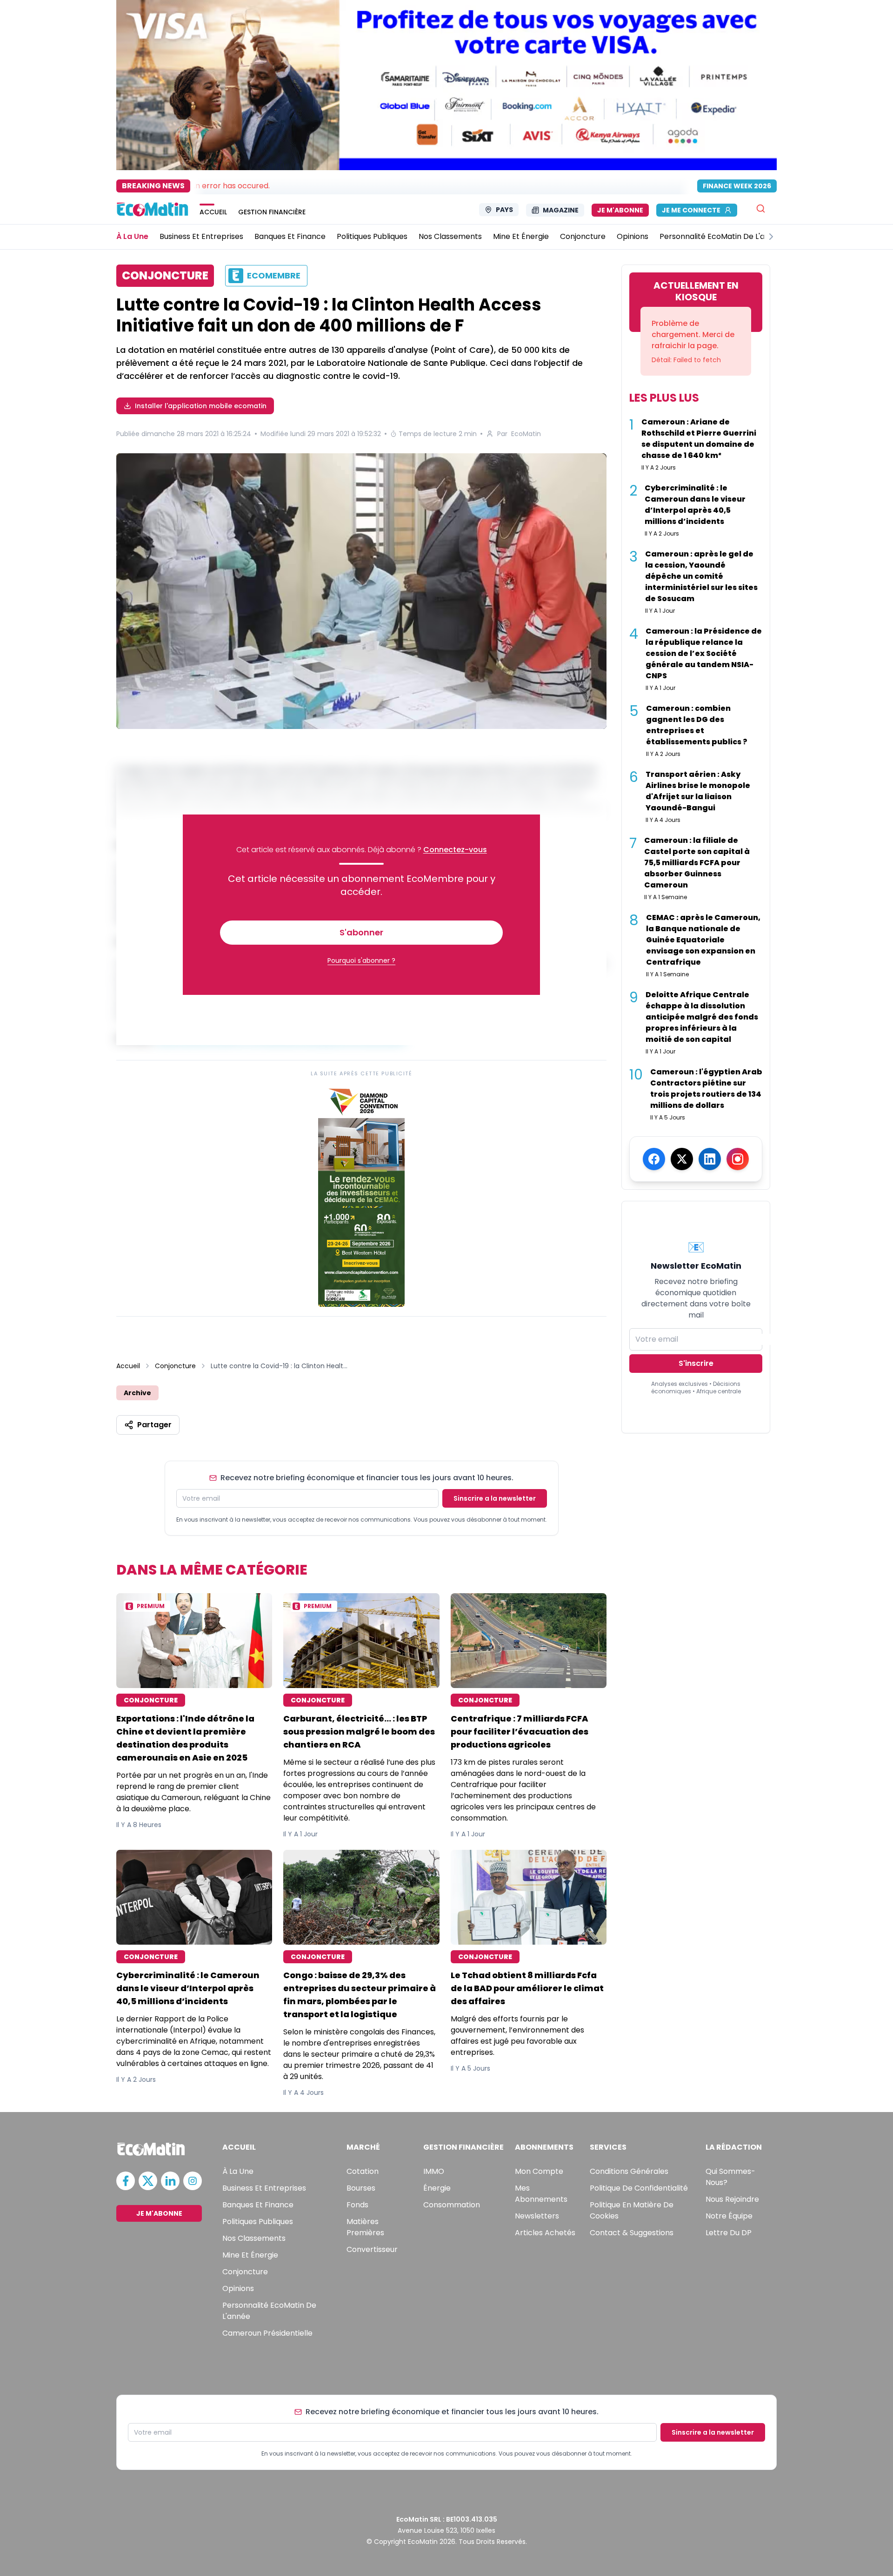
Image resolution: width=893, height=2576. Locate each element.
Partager (154, 1425)
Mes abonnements (541, 2194)
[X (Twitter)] (682, 1159)
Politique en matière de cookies (632, 2210)
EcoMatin (526, 434)
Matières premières (365, 2227)
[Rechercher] (761, 209)
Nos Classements (254, 2238)
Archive (137, 1393)
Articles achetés (545, 2233)
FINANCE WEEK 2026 (737, 186)
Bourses (361, 2188)
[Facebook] (654, 1159)
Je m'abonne (620, 210)
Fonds (357, 2205)
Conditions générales (629, 2171)
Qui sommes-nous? (730, 2177)
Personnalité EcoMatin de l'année (269, 2311)
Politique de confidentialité (639, 2188)
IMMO (434, 2171)
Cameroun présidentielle (267, 2333)
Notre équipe (729, 2216)
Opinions (238, 2288)
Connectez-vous (455, 850)
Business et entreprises (264, 2188)
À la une (238, 2171)
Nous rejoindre (732, 2199)
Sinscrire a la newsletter (495, 1498)
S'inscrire (696, 1363)
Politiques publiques (258, 2222)
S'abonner (361, 932)
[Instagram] (738, 1159)
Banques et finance (258, 2205)
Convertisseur (372, 2249)
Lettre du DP (729, 2233)
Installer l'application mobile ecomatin (201, 406)
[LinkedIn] (710, 1159)
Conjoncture (175, 1366)
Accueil (128, 1366)
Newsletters (537, 2216)
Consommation (452, 2205)
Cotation (363, 2171)
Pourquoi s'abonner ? (361, 960)
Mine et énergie (250, 2255)
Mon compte (539, 2171)
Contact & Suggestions (632, 2233)
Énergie (437, 2188)
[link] (361, 1195)
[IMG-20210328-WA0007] (361, 593)
